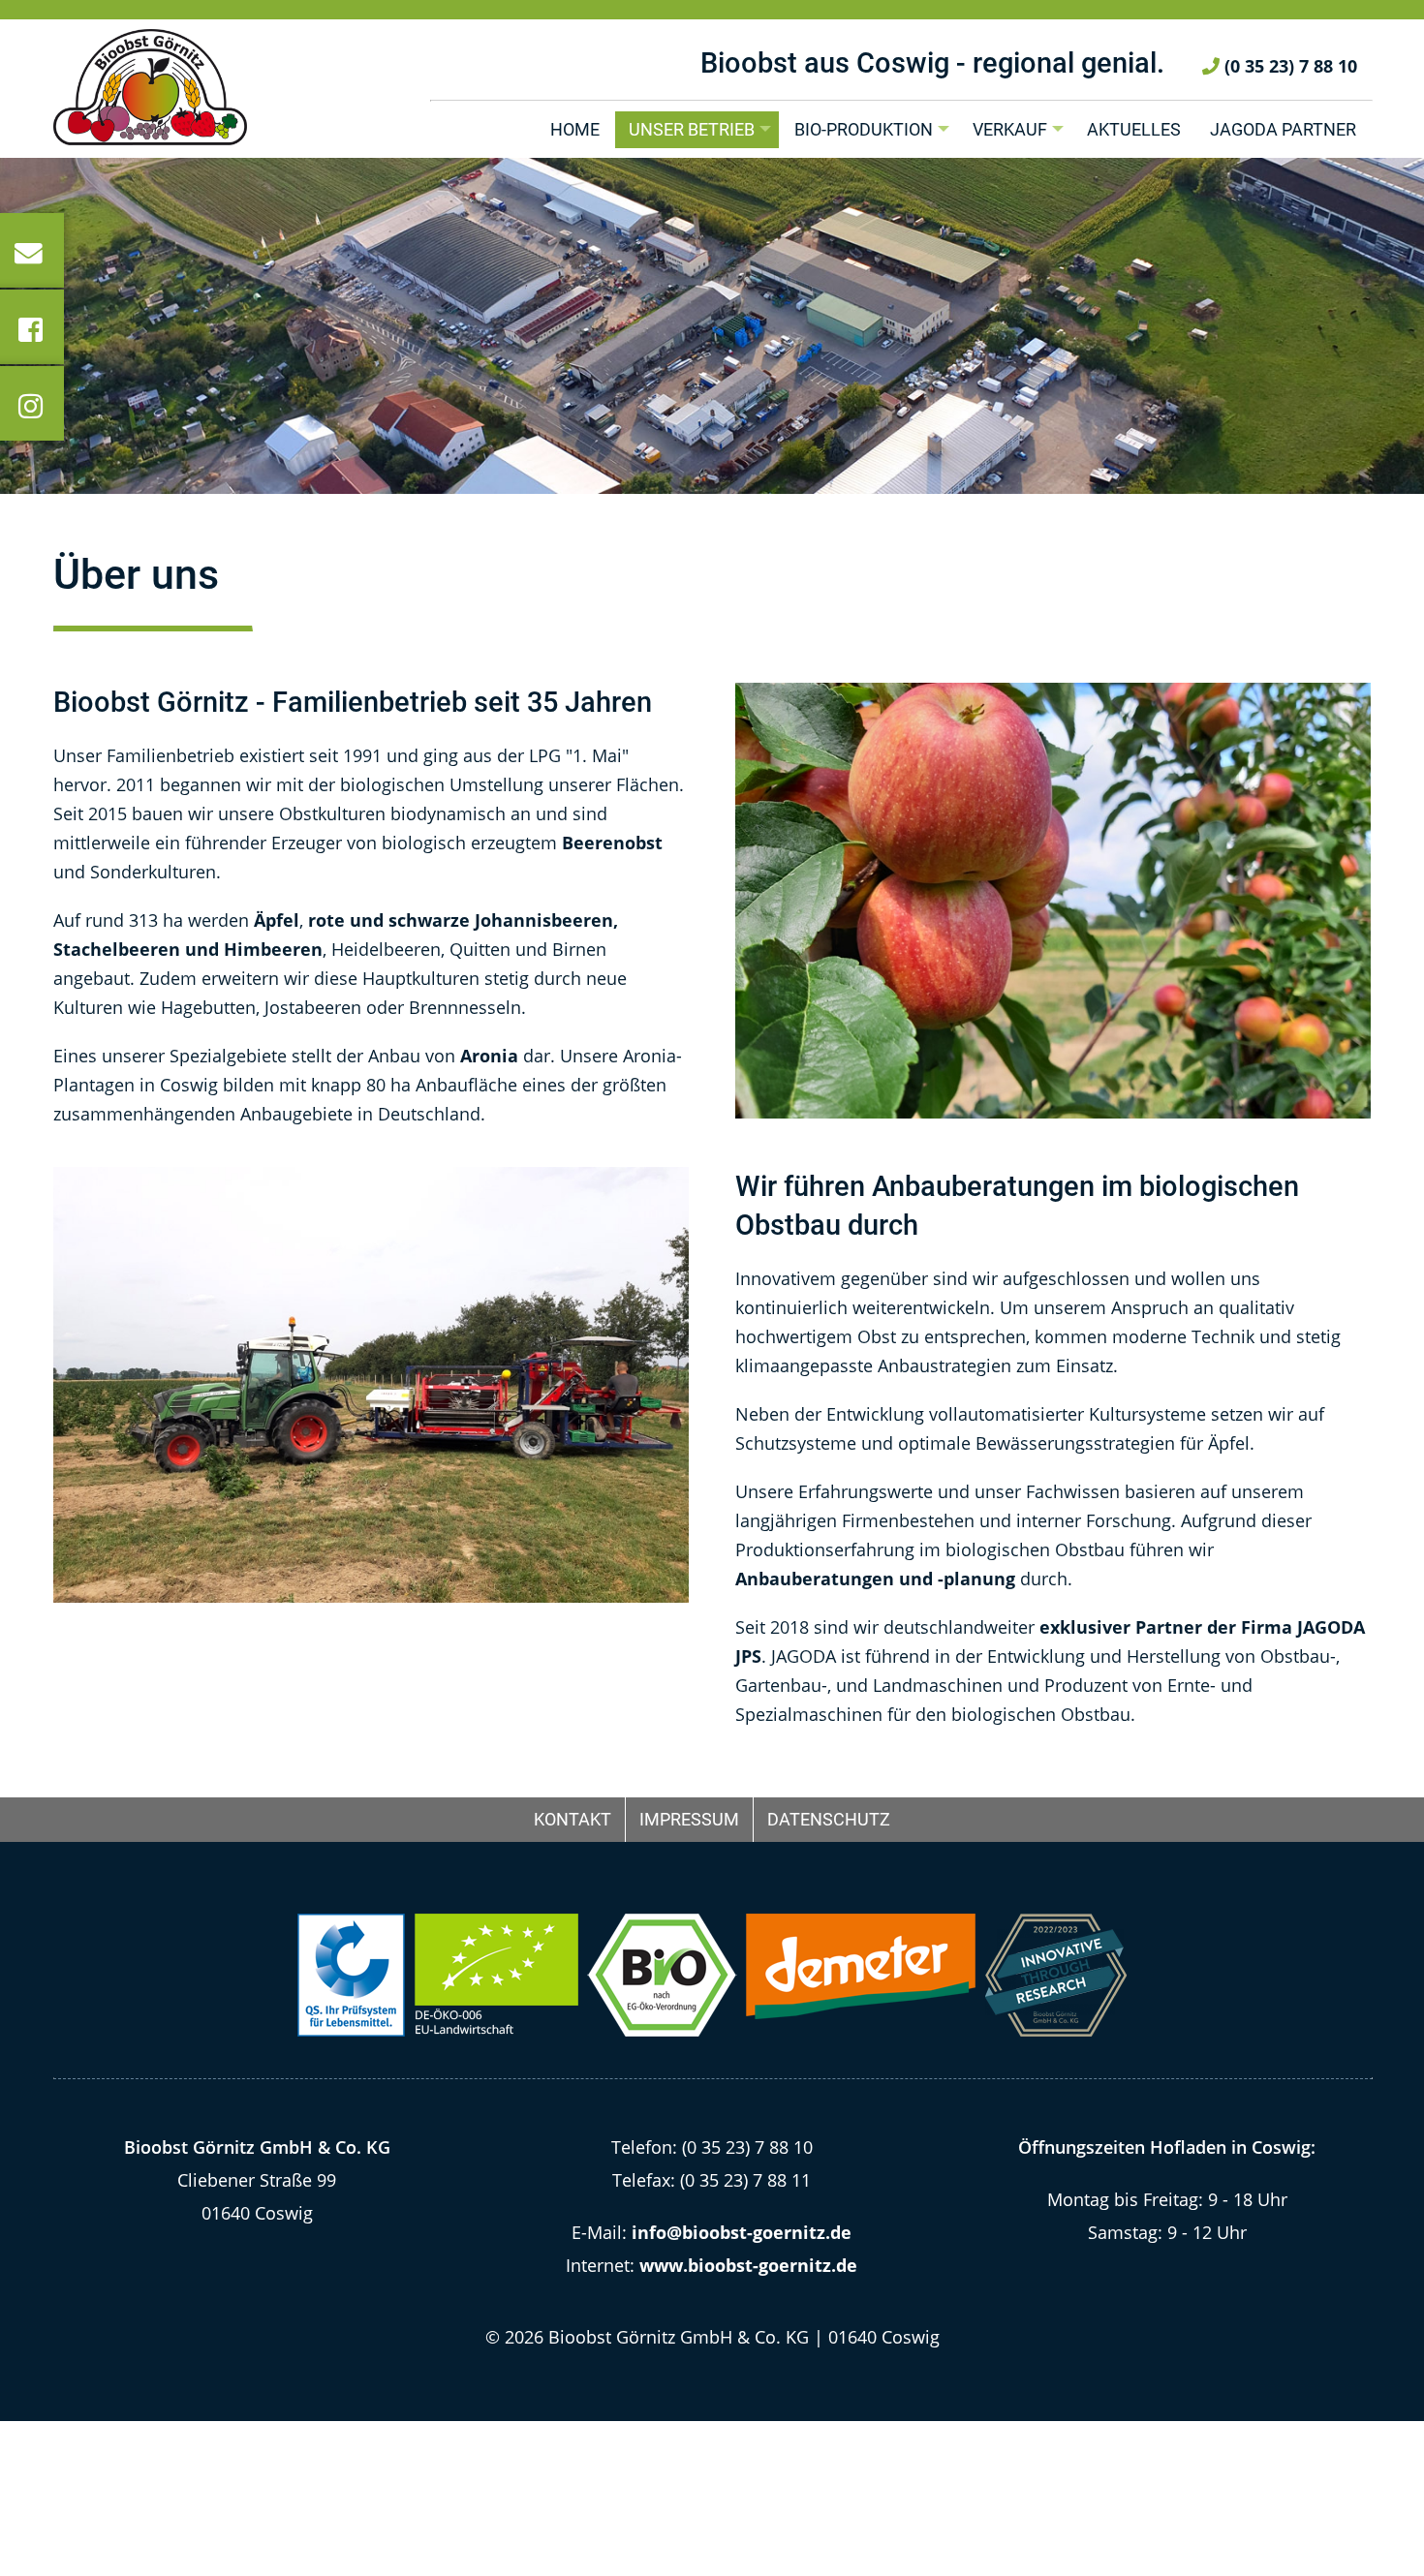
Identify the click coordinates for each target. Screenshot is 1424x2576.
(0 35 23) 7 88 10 (1288, 66)
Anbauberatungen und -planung (875, 1579)
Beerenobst (612, 843)
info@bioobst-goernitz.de (742, 2232)
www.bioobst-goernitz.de (748, 2265)
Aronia (489, 1056)
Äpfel (277, 920)
